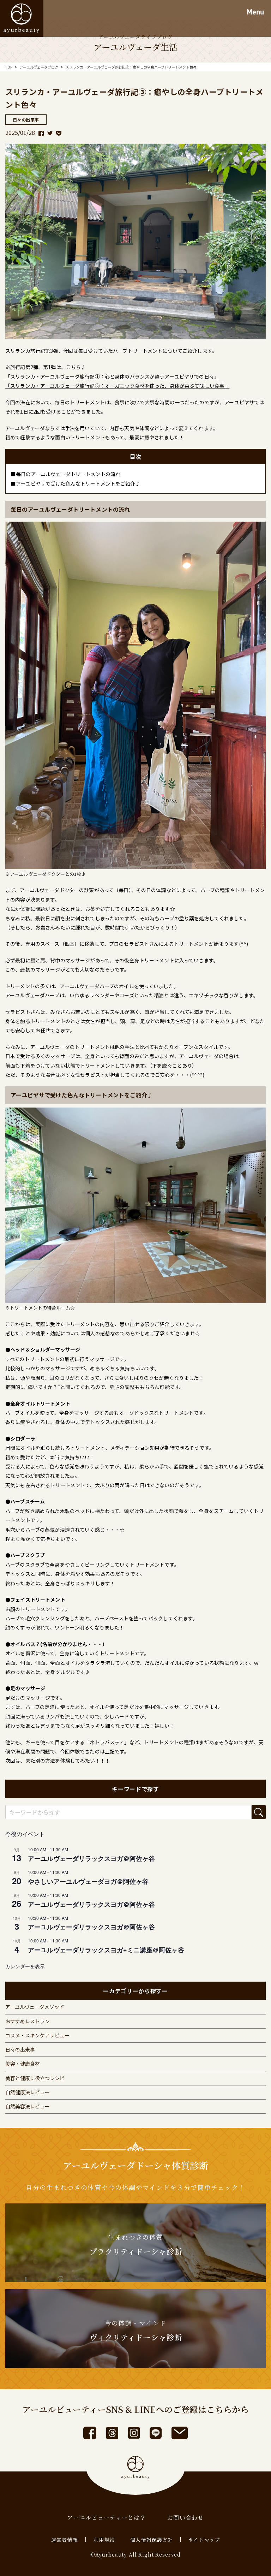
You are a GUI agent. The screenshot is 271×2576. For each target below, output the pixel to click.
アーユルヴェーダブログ (39, 67)
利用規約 (104, 2540)
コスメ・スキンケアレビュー (37, 2035)
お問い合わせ (186, 2518)
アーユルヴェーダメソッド (35, 2007)
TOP (9, 67)
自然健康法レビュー (28, 2092)
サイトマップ (204, 2540)
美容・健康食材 (23, 2064)
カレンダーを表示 (25, 1966)
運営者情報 (65, 2540)
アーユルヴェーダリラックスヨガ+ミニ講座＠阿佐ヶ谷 (106, 1950)
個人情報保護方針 (152, 2540)
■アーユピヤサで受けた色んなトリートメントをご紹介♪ (76, 483)
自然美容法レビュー (28, 2106)
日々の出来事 (20, 2049)
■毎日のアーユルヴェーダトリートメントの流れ (66, 474)
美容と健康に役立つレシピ (35, 2078)
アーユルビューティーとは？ (107, 2518)
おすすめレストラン (28, 2021)
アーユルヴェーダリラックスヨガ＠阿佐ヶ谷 (91, 1858)
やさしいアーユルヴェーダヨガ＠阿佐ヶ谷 (88, 1881)
